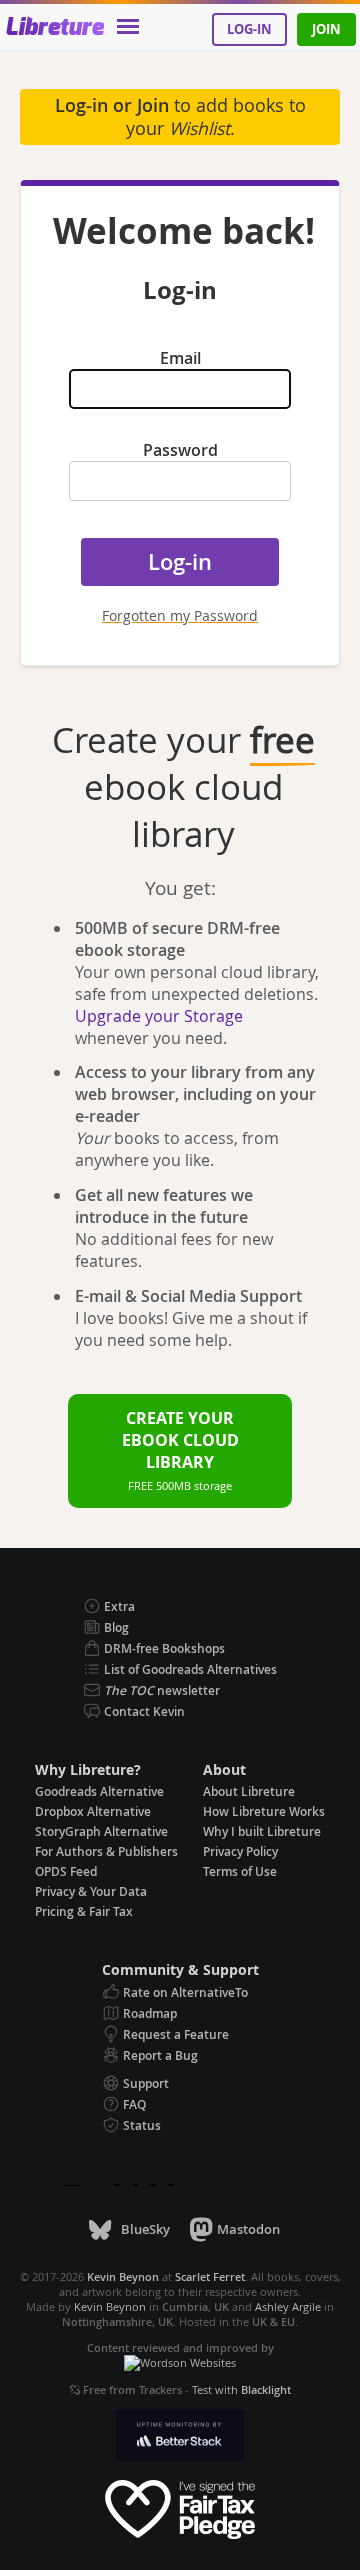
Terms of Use (240, 1871)
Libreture (54, 28)
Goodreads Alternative (99, 1791)
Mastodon (248, 2229)
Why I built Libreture (262, 1831)
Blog (116, 1627)
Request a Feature (176, 2034)
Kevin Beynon (110, 2306)
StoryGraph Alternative (101, 1831)
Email (180, 358)
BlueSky (145, 2229)
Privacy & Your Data (91, 1891)
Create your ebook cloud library (180, 1450)
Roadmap (150, 2013)
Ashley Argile (288, 2306)
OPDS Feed (66, 1871)
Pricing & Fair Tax (84, 1911)
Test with (241, 2389)
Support (146, 2083)
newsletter (162, 1690)
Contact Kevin (144, 1711)
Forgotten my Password (180, 615)
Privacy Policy (240, 1851)
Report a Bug (160, 2055)
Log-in (249, 29)
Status (142, 2125)
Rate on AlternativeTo (185, 1992)
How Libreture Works (264, 1811)
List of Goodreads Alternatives (190, 1669)
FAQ (134, 2104)
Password (180, 450)
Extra (119, 1606)
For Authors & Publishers (106, 1851)
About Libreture (249, 1791)
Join (326, 29)
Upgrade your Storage (159, 1016)
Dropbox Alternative (93, 1811)
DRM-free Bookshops (164, 1648)
